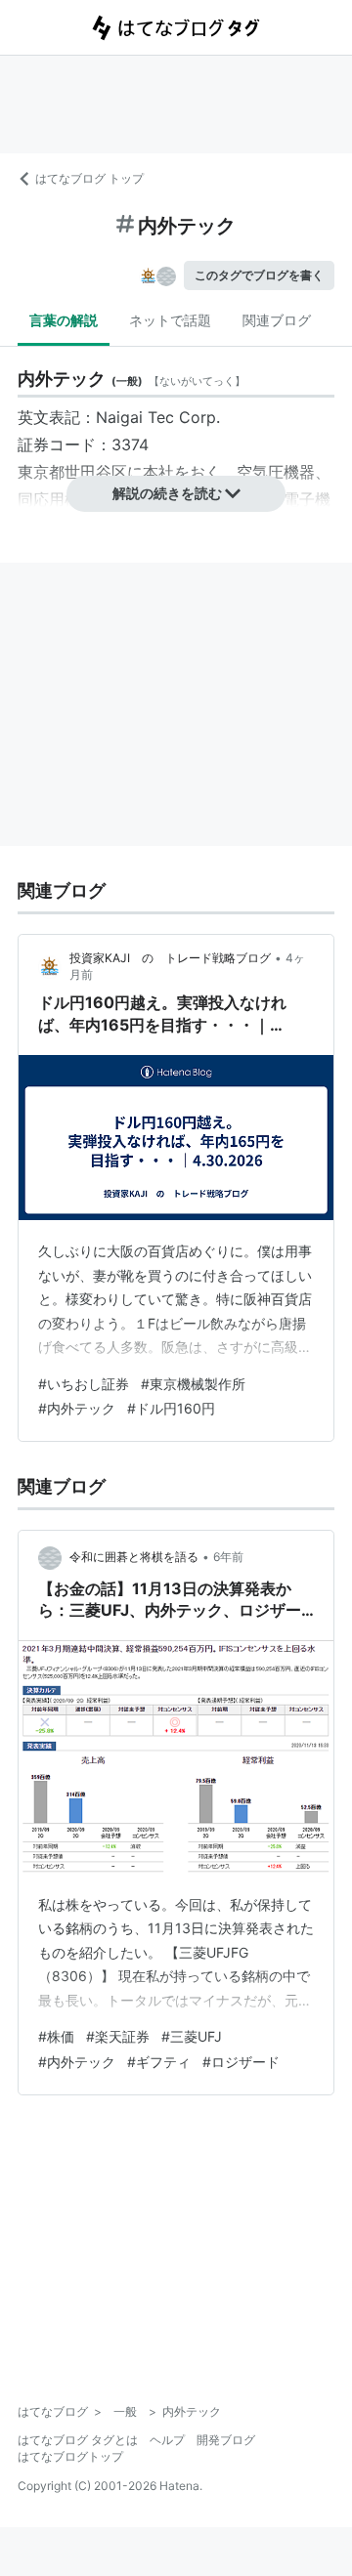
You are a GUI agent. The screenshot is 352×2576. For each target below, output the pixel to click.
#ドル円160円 (171, 1408)
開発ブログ (226, 2440)
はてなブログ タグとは (78, 2440)
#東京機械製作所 (193, 1384)
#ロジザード (241, 2062)
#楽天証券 (118, 2036)
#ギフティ (159, 2062)
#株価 (56, 2036)
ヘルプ (167, 2440)
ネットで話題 (170, 320)
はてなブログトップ (70, 2456)
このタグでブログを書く (259, 275)
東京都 (41, 472)
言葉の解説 (64, 320)
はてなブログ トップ (89, 178)
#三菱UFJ (192, 2036)
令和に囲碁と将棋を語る (134, 1557)
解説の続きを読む (167, 493)
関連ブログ (277, 320)
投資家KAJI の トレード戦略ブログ (170, 958)
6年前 (228, 1557)
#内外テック (77, 1408)
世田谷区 (96, 472)
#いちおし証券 (84, 1384)
